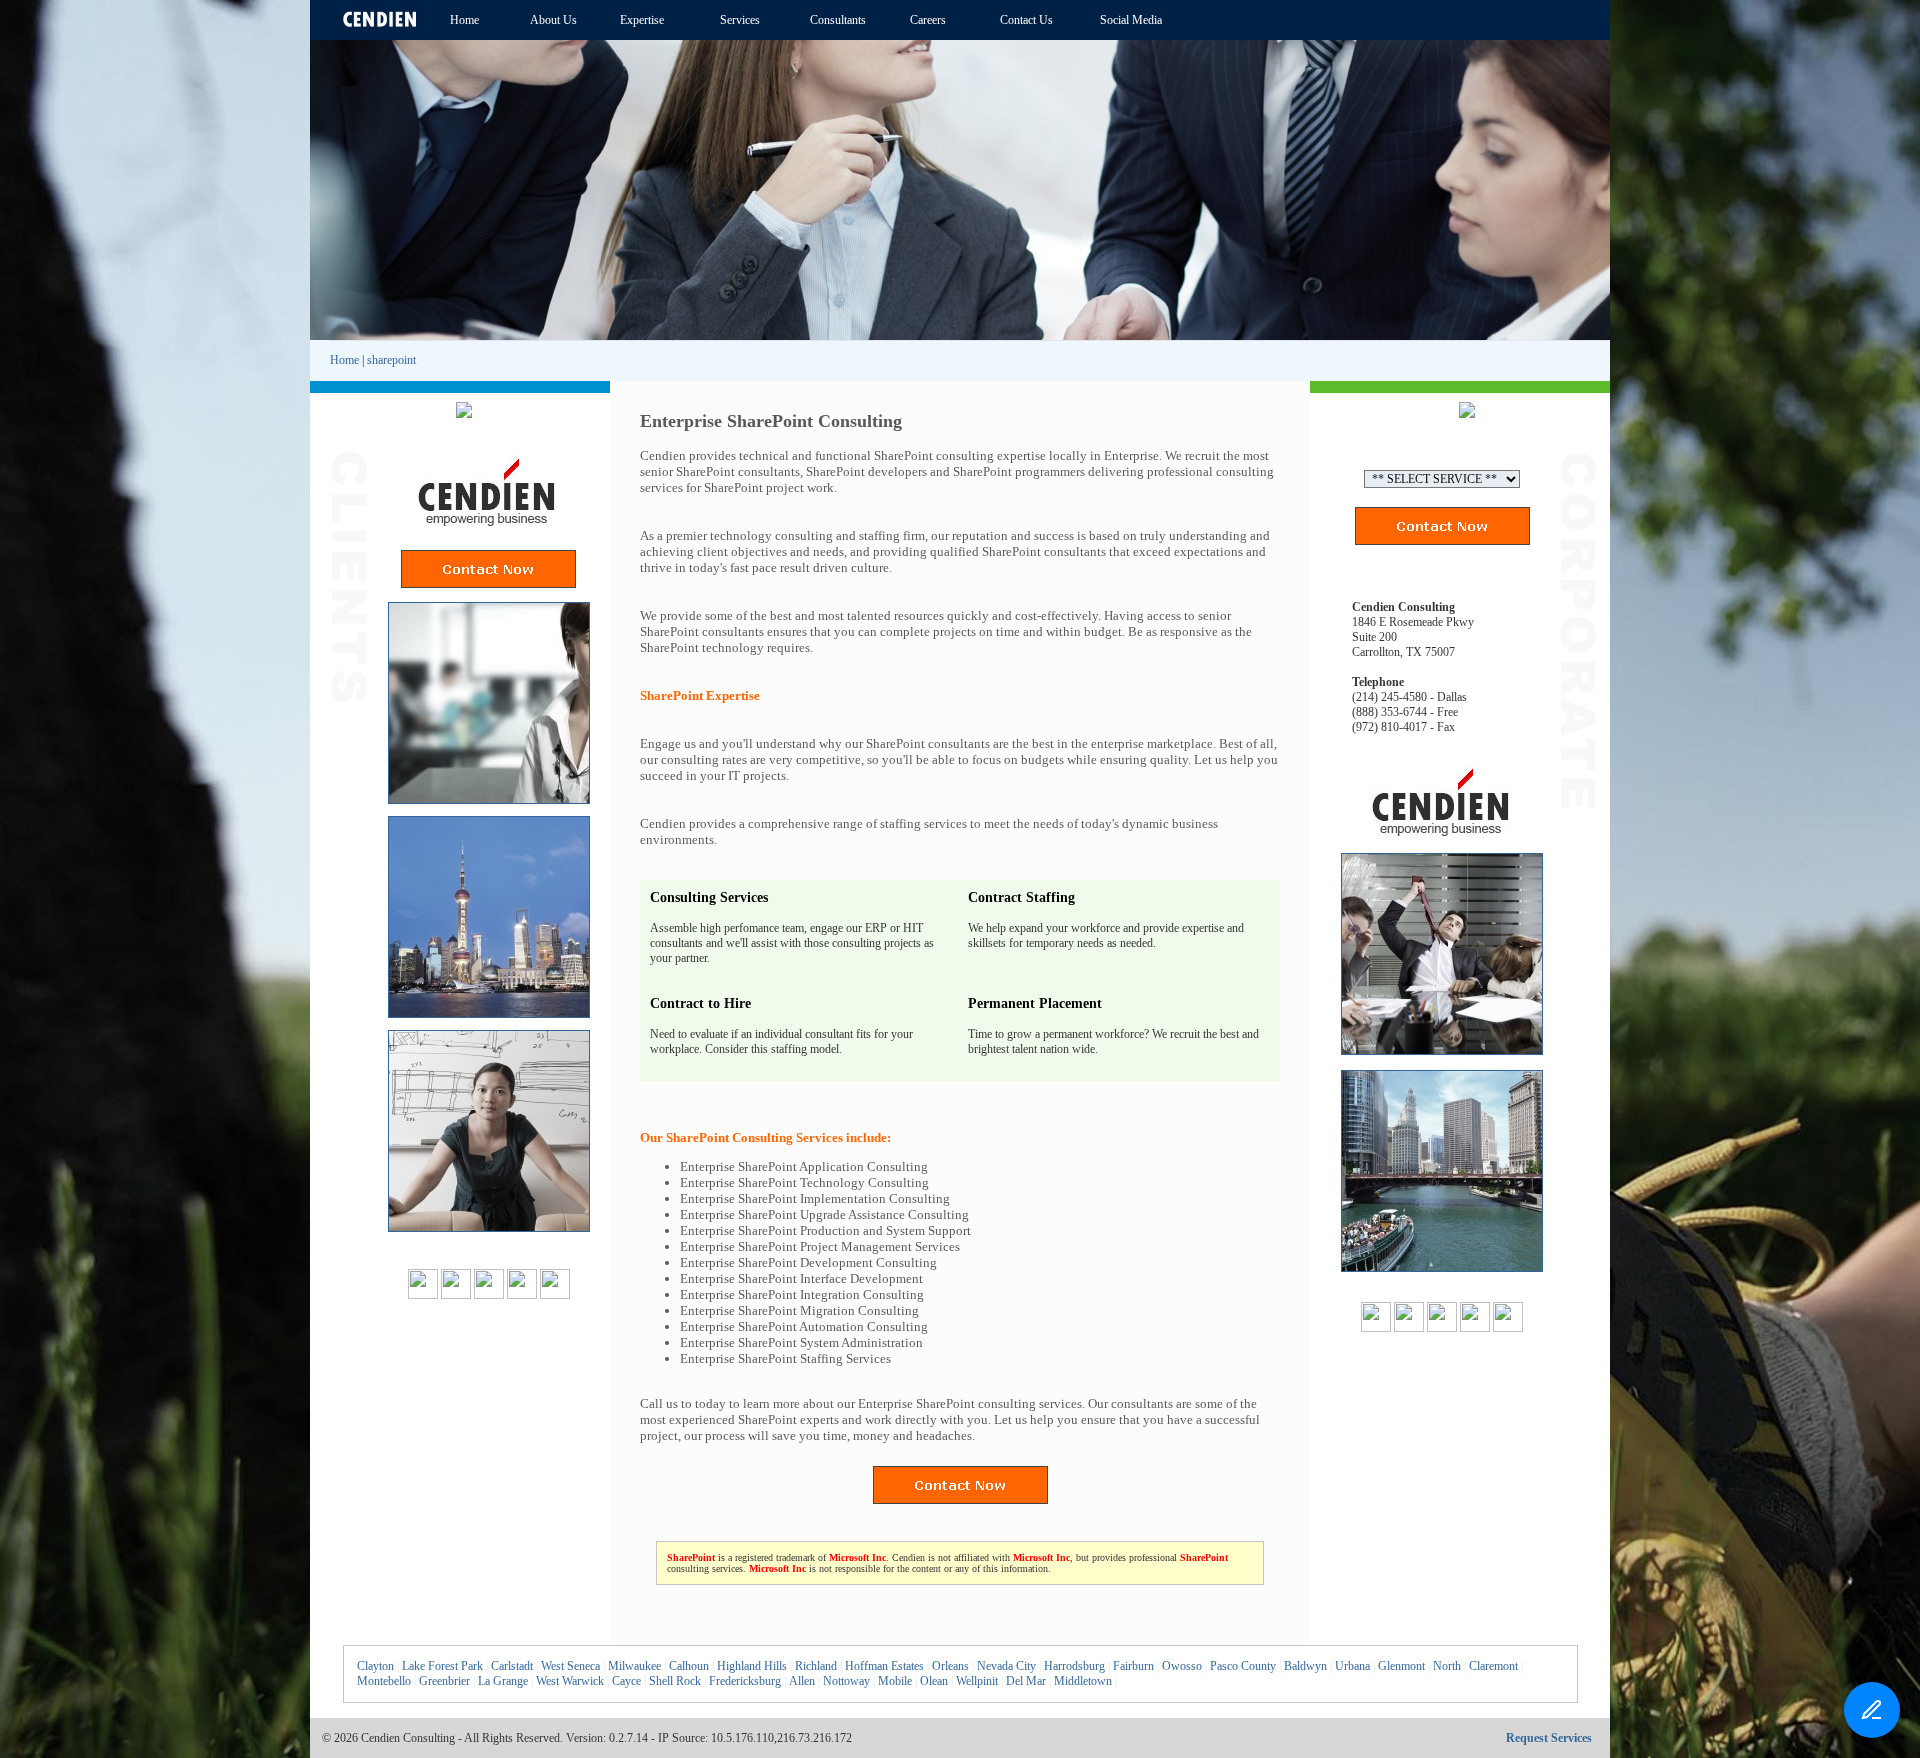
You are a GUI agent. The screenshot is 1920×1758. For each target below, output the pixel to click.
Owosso (1182, 1666)
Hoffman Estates (884, 1666)
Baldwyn (1305, 1666)
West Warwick (570, 1681)
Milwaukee (634, 1666)
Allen (802, 1681)
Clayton (375, 1666)
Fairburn (1133, 1666)
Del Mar (1026, 1681)
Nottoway (846, 1681)
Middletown (1083, 1681)
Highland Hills (752, 1666)
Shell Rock (675, 1681)
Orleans (950, 1666)
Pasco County (1243, 1666)
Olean (934, 1681)
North (1447, 1666)
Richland (816, 1666)
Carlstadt (512, 1666)
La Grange (503, 1681)
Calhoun (689, 1666)
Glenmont (1401, 1666)
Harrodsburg (1074, 1666)
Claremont (1493, 1666)
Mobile (895, 1681)
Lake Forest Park (442, 1666)
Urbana (1352, 1666)
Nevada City (1006, 1666)
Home (344, 360)
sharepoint (391, 360)
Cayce (626, 1681)
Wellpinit (977, 1681)
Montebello (384, 1681)
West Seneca (570, 1666)
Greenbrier (444, 1681)
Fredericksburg (745, 1681)
